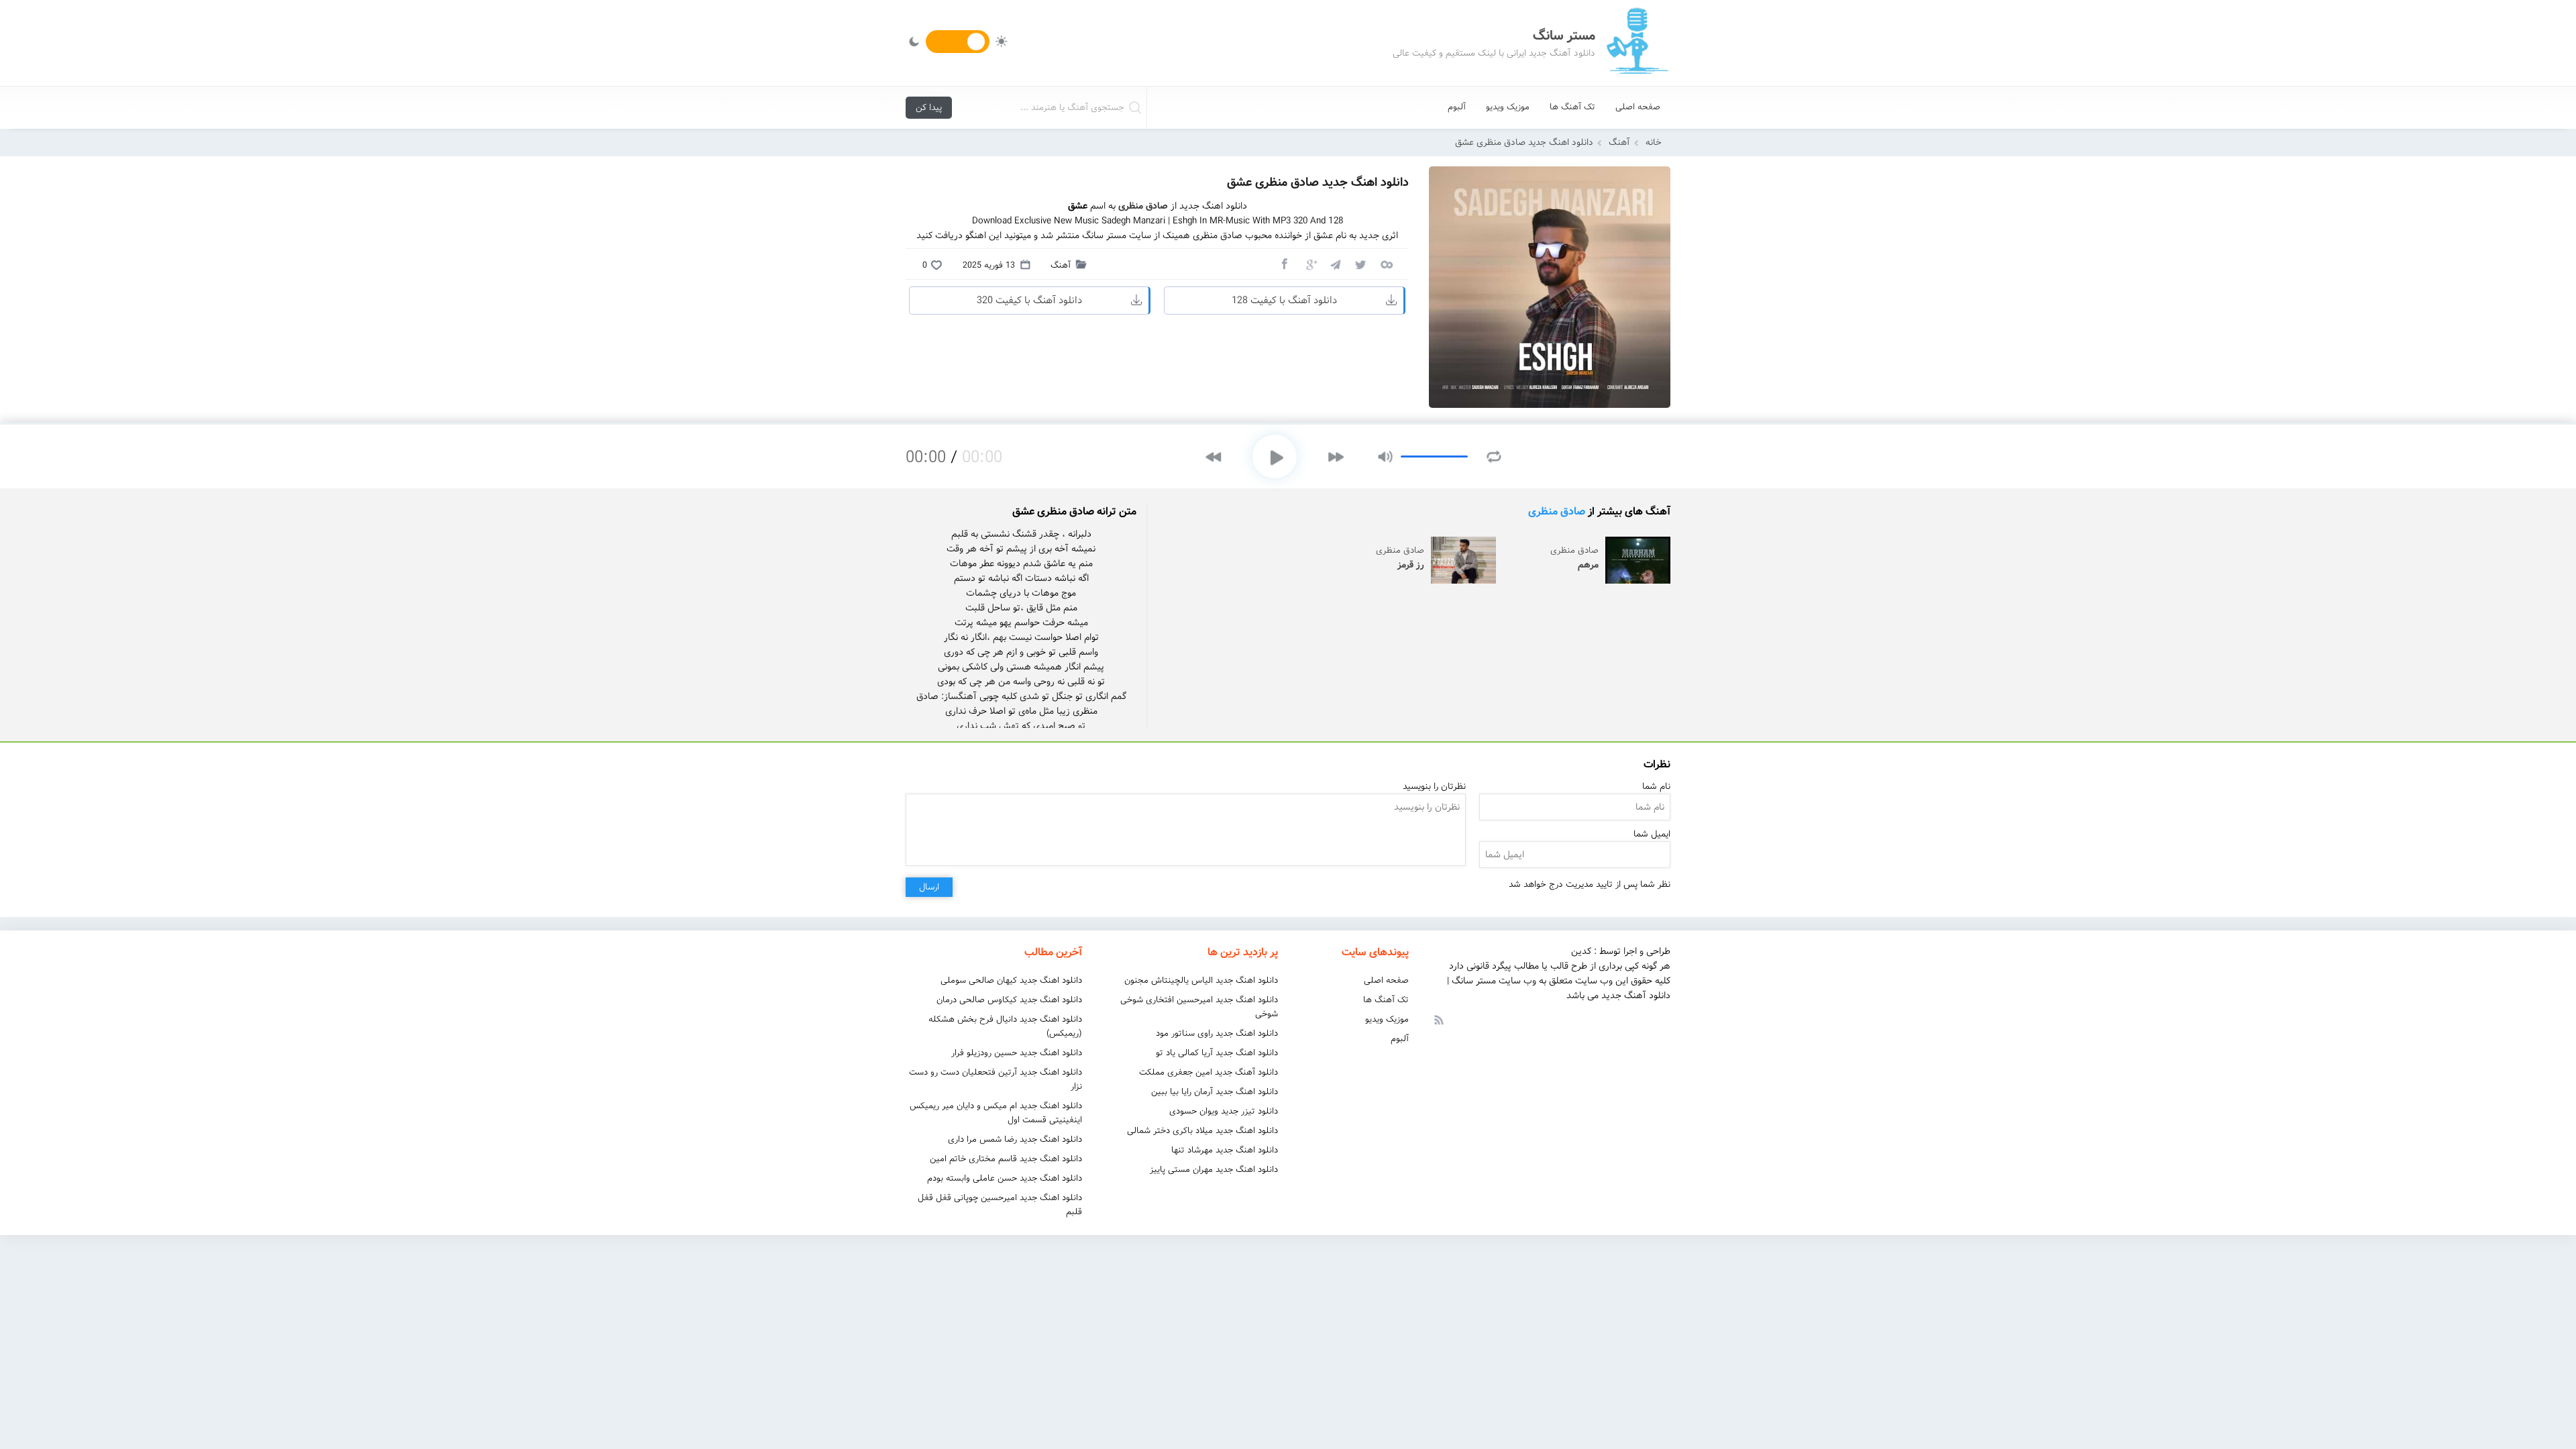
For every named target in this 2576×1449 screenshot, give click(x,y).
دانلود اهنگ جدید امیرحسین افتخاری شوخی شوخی (1199, 1007)
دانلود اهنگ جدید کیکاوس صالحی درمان (1009, 1000)
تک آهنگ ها (1572, 107)
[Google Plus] (1309, 264)
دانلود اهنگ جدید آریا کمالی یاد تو (1217, 1053)
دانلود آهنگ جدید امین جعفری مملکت (1209, 1072)
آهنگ (1619, 143)
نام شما (1656, 787)
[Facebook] (1284, 264)
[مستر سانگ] (1637, 43)
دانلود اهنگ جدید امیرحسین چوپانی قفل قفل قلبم (1000, 1205)
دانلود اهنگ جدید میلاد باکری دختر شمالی (1202, 1131)
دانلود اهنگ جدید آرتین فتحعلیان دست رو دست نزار (996, 1079)
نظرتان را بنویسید (1434, 787)
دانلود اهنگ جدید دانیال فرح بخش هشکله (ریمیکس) (1005, 1026)
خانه (1654, 143)
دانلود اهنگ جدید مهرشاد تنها (1225, 1150)
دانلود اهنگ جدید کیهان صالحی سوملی (1011, 980)
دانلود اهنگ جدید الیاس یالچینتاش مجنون (1201, 980)
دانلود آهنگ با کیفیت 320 (1029, 301)
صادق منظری (1557, 512)
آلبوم (1457, 107)
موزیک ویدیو (1508, 107)
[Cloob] (1386, 264)
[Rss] (1438, 1019)
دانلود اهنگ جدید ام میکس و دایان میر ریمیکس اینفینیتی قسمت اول (996, 1113)
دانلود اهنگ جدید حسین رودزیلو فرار (1017, 1053)
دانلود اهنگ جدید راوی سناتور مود (1217, 1033)
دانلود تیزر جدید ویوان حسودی (1224, 1111)
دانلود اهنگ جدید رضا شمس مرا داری (1015, 1139)
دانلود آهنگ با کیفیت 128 (1284, 301)
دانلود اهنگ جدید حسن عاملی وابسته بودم (1005, 1178)
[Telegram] (1335, 264)
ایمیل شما (1652, 834)
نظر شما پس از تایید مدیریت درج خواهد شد (1590, 884)
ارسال (929, 887)
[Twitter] (1360, 264)
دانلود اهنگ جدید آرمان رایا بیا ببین (1215, 1092)
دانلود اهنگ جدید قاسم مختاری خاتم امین (1006, 1159)
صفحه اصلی (1638, 107)
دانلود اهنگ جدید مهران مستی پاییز (1214, 1170)
